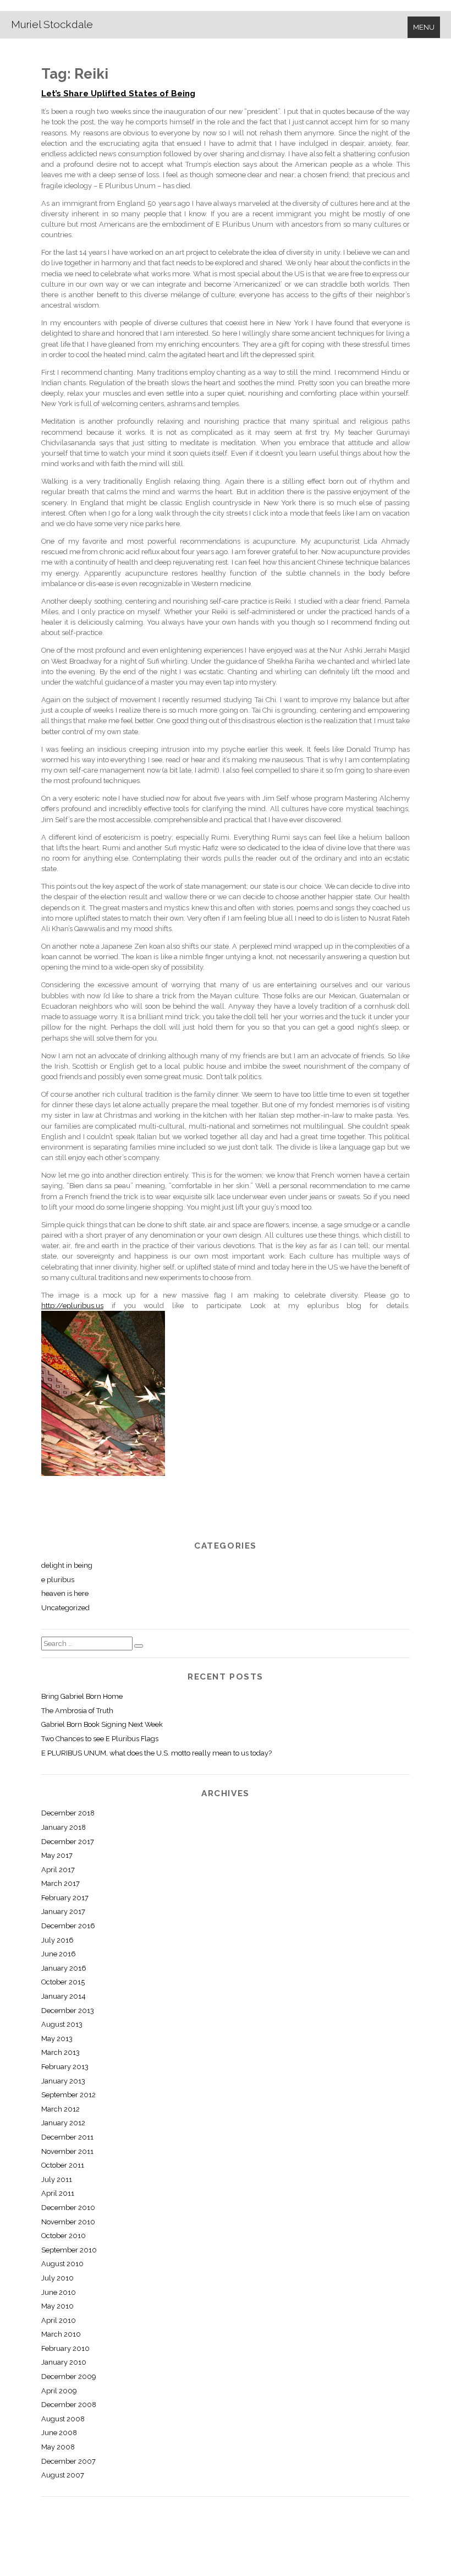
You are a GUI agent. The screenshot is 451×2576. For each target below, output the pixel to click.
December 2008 (69, 2405)
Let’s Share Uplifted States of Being (118, 94)
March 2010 (61, 2334)
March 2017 (61, 1883)
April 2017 (58, 1870)
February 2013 (65, 2067)
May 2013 (57, 2039)
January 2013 (63, 2081)
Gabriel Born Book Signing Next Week (102, 1724)
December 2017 (68, 1842)
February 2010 (65, 2348)
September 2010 (69, 2250)
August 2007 (63, 2475)
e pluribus (58, 1580)
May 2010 (57, 2306)
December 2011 (67, 2137)
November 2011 (67, 2151)
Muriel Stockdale (52, 24)
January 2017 (63, 1912)
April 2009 (59, 2391)
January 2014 (64, 1996)
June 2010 (59, 2292)
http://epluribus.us (72, 1306)
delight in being (67, 1565)
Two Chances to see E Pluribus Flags (100, 1739)
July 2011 (57, 2180)
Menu (424, 27)
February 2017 (65, 1898)
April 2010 (59, 2320)
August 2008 (63, 2419)
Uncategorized (65, 1608)
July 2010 (57, 2278)
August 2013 (62, 2024)
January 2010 (64, 2362)
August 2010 (62, 2264)
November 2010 (68, 2222)
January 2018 (64, 1827)
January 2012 (63, 2123)
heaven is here (65, 1593)
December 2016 (68, 1926)
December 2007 (68, 2461)
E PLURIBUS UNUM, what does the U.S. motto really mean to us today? (156, 1753)
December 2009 (68, 2377)
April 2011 (58, 2193)
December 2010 (68, 2208)
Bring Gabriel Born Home (82, 1696)
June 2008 (59, 2433)
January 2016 (64, 1968)
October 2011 (63, 2165)
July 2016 (57, 1940)
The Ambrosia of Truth (77, 1711)
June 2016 (59, 1954)
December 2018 (68, 1813)
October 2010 (64, 2236)
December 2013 (68, 2011)
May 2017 (57, 1855)
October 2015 (63, 1982)
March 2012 (61, 2109)
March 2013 (61, 2052)
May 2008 (58, 2447)
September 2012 (68, 2095)
